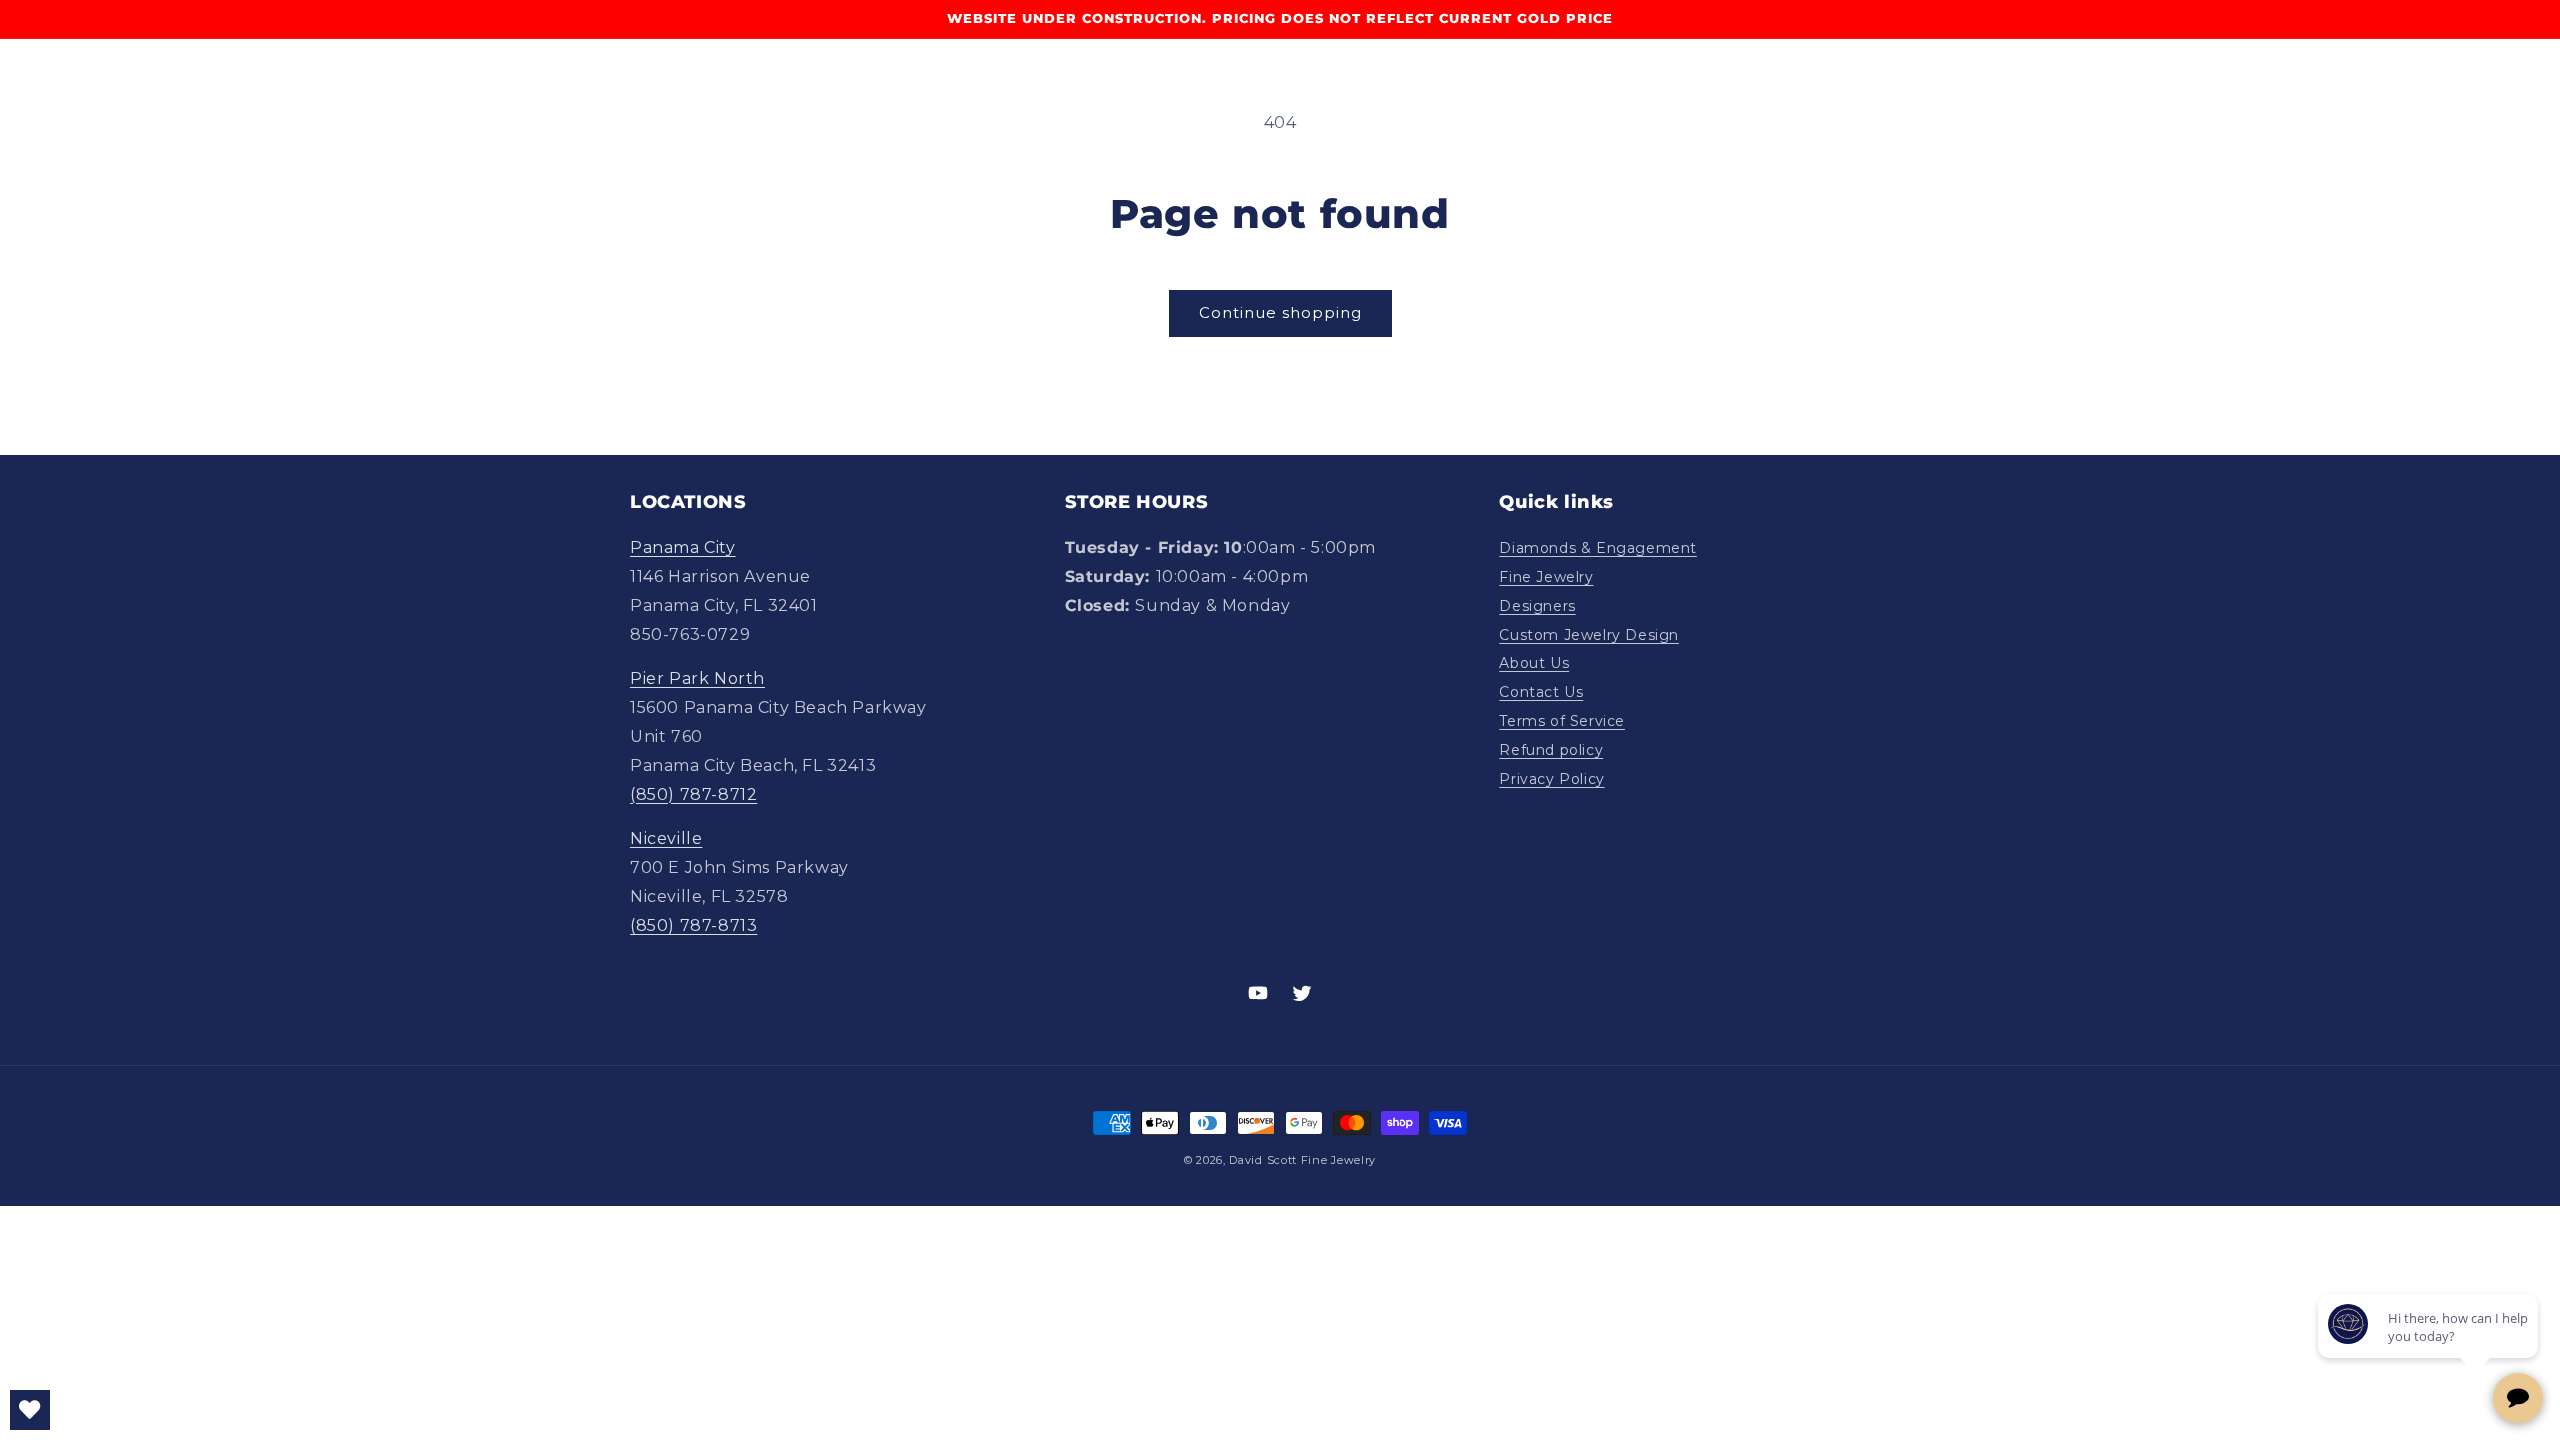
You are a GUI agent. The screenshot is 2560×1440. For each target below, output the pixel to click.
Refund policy (1551, 750)
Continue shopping (1280, 312)
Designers (1537, 606)
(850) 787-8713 (693, 925)
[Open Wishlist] (30, 1410)
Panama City (683, 547)
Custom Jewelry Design (1589, 635)
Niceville (666, 838)
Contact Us (1541, 692)
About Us (1534, 663)
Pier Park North (697, 678)
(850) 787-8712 (693, 794)
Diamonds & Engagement (1598, 548)
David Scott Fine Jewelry (1302, 1160)
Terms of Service (1562, 721)
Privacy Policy (1551, 779)
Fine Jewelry (1546, 577)
